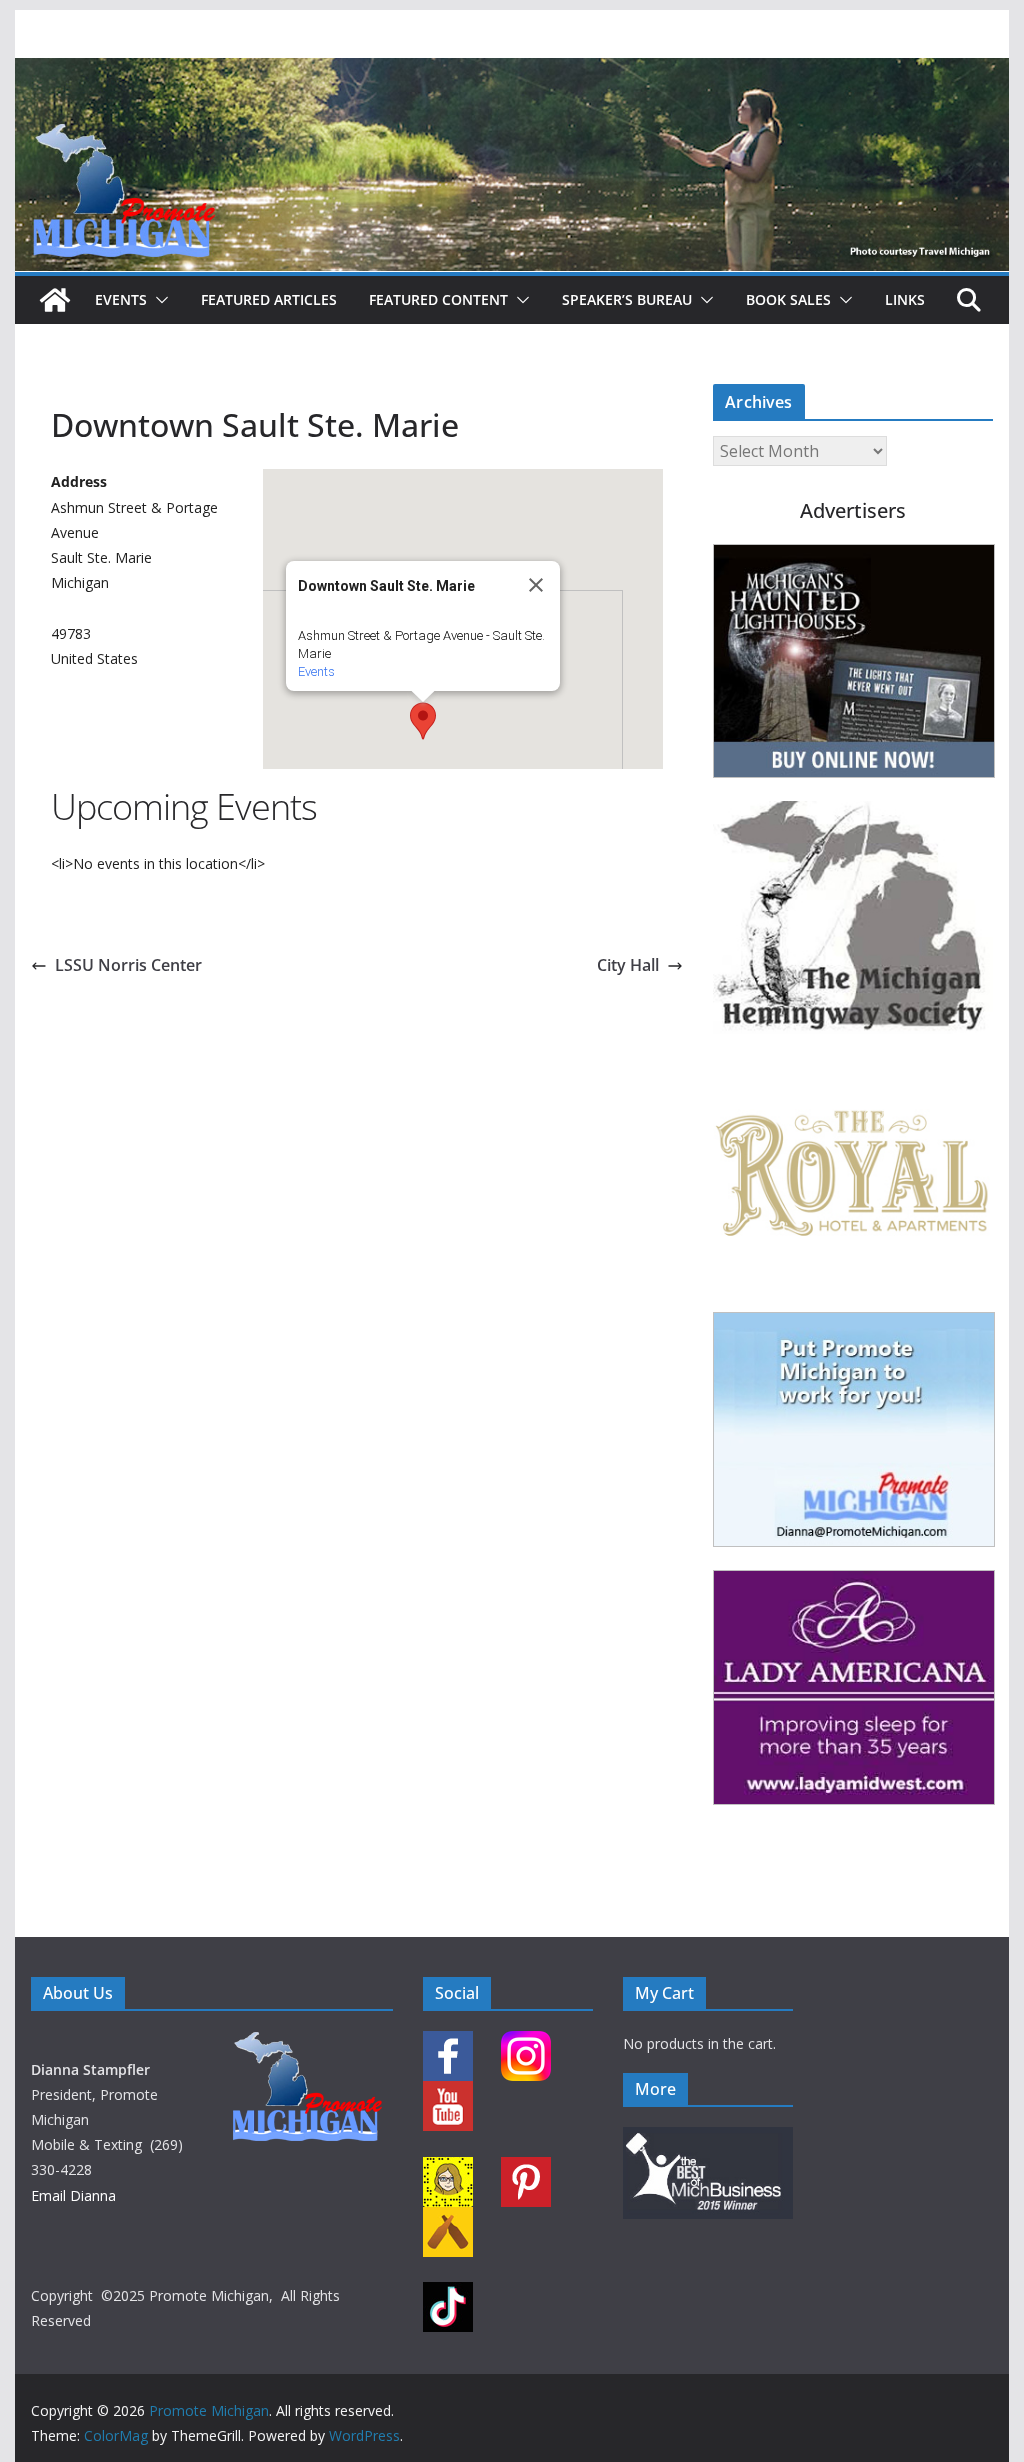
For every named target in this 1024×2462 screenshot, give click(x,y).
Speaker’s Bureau (627, 299)
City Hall (628, 965)
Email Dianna (73, 2195)
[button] (158, 300)
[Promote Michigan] (511, 72)
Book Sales (788, 299)
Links (905, 299)
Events (121, 299)
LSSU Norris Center (128, 965)
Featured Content (438, 299)
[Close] (536, 585)
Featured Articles (269, 299)
